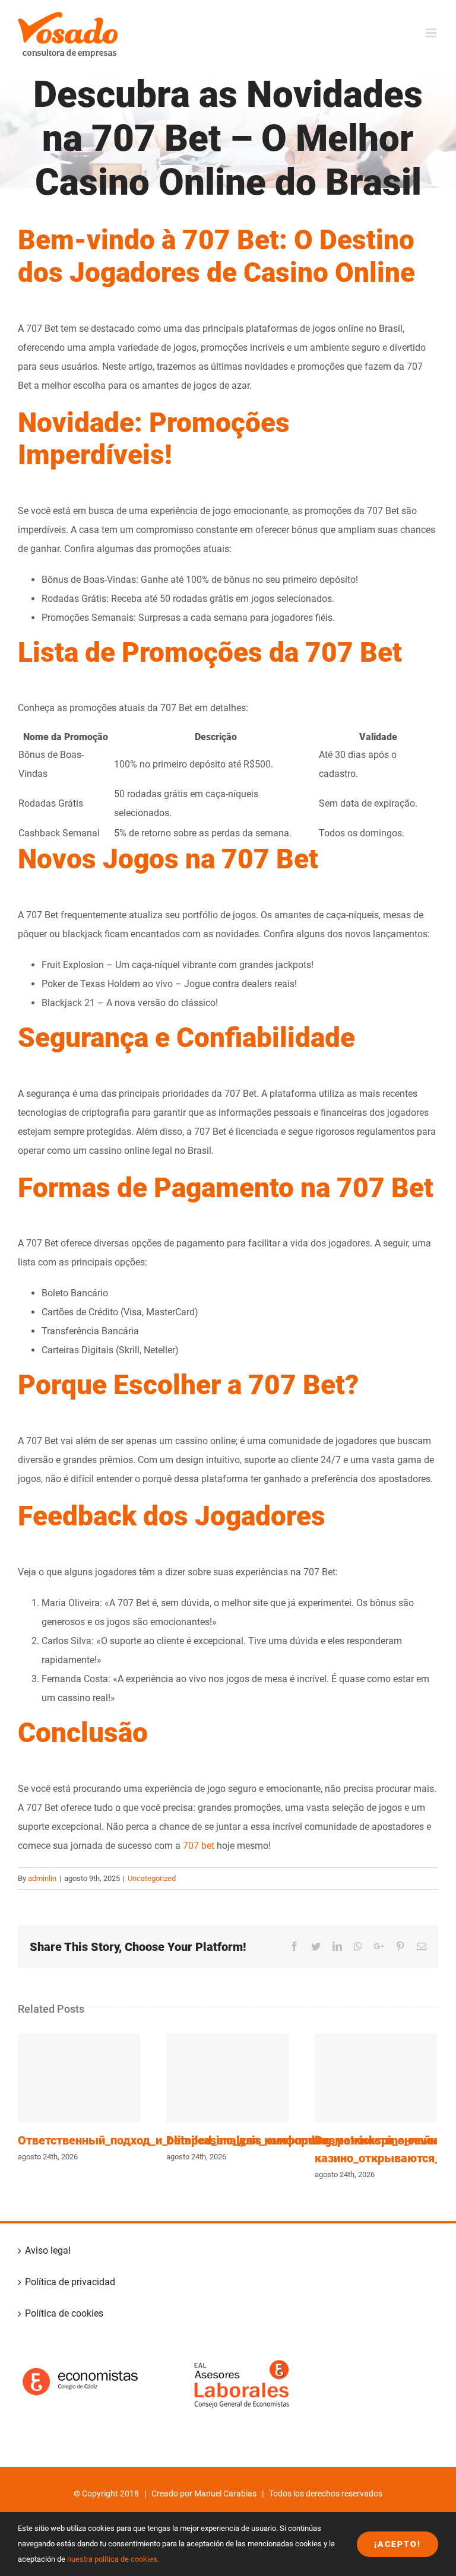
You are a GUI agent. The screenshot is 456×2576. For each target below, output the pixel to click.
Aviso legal (48, 2250)
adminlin (42, 1878)
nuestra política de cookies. (113, 2559)
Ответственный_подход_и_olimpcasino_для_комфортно (79, 2078)
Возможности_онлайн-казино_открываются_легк (376, 2078)
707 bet (199, 1846)
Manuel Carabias (225, 2493)
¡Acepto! (398, 2544)
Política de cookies (64, 2313)
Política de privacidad (70, 2282)
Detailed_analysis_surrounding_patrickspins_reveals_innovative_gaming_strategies (227, 2078)
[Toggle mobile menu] (432, 33)
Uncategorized (152, 1878)
